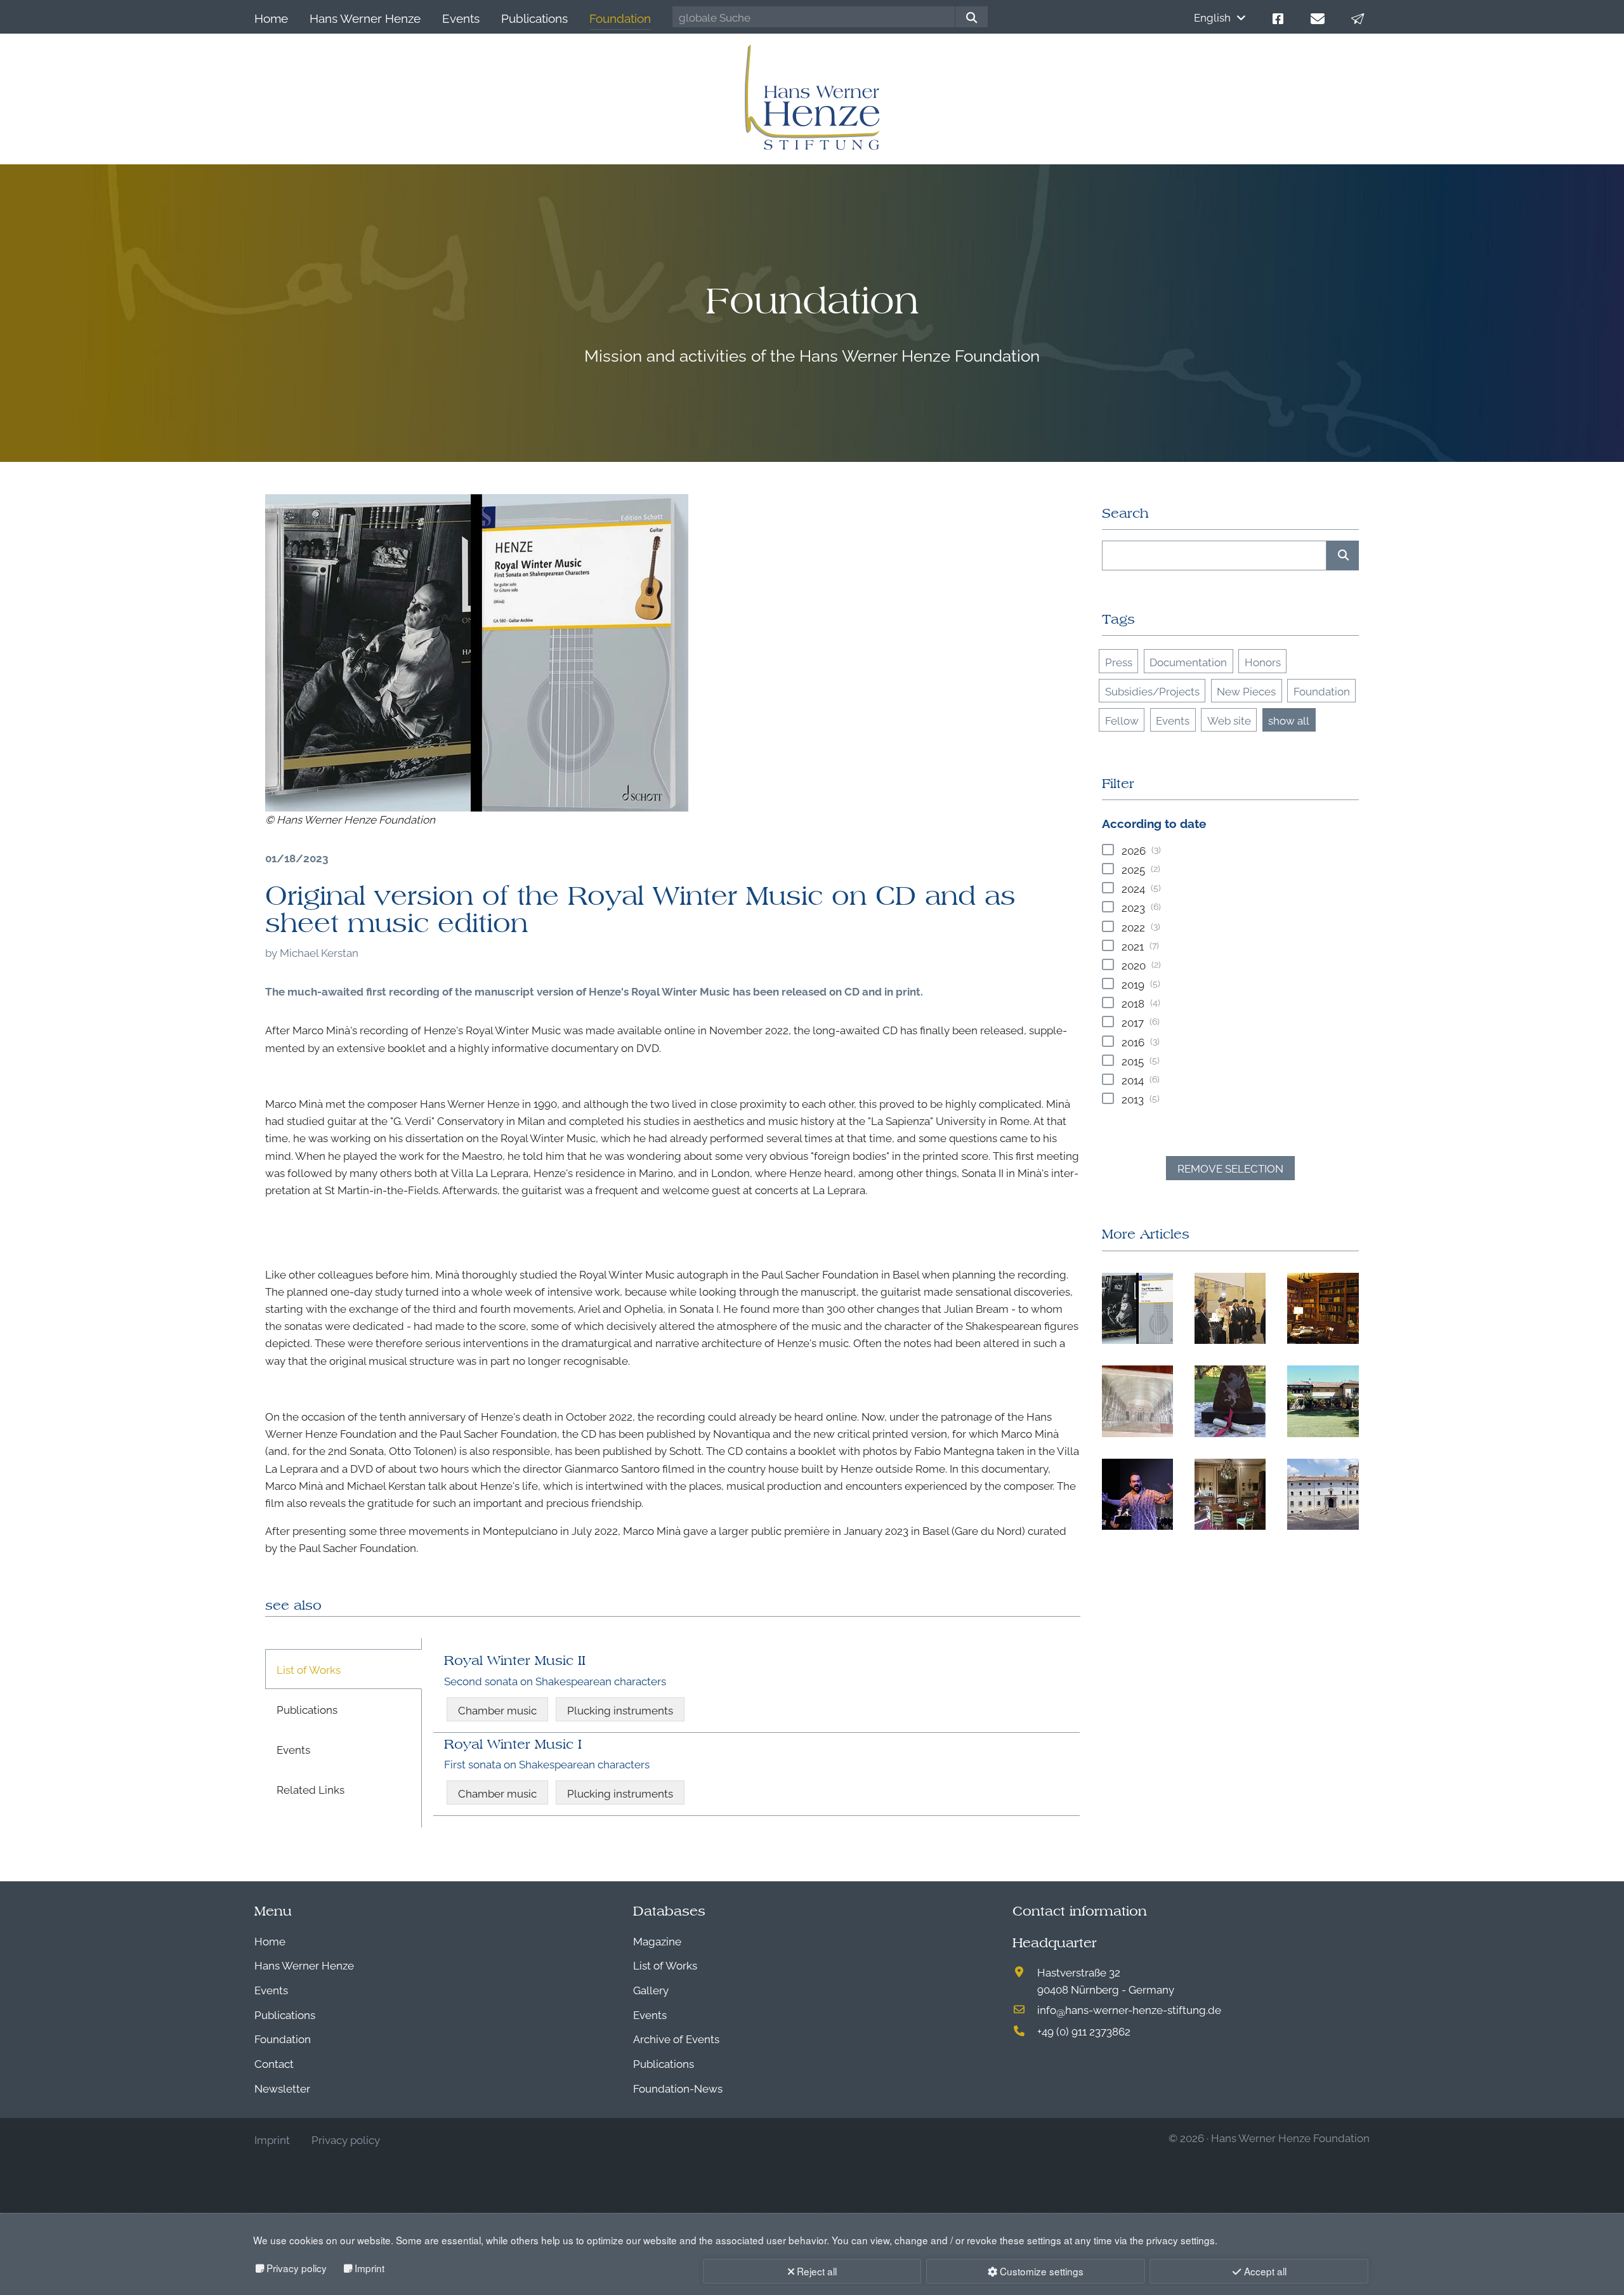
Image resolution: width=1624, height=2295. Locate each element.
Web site (1229, 720)
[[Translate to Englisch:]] (477, 653)
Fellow (1122, 720)
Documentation (1188, 661)
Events (1173, 720)
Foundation (1322, 691)
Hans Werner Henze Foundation (1290, 2137)
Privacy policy (297, 2268)
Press (1119, 661)
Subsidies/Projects (1152, 691)
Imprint (370, 2268)
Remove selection (1230, 1168)
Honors (1263, 661)
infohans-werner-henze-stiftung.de (1129, 2009)
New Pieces (1246, 691)
